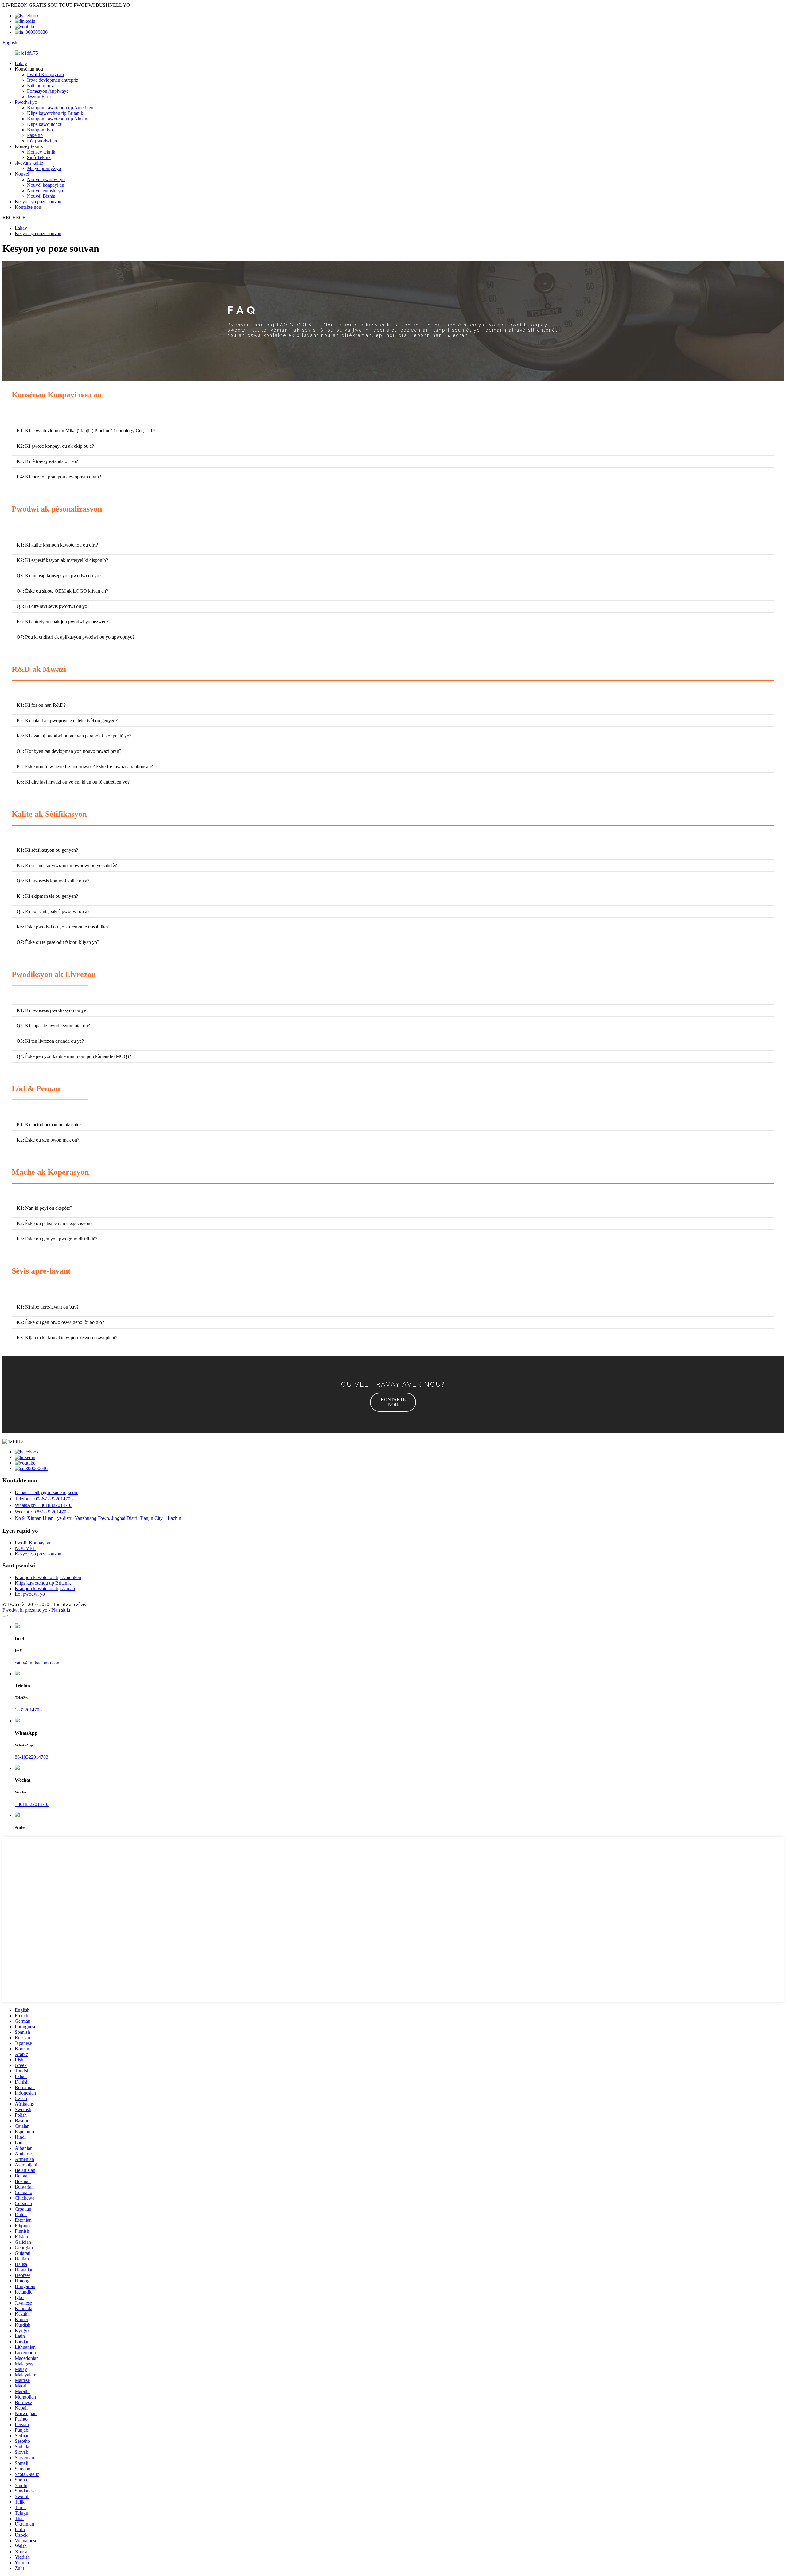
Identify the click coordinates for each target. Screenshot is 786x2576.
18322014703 (28, 1710)
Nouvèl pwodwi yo (46, 179)
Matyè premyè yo (44, 168)
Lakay (21, 63)
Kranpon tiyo (40, 130)
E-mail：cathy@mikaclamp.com (47, 1492)
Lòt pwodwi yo (42, 141)
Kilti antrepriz (40, 86)
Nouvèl (22, 174)
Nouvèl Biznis (41, 196)
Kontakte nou (28, 207)
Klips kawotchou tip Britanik (55, 113)
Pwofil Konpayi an (45, 74)
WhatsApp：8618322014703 (44, 1505)
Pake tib (35, 135)
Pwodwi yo (26, 102)
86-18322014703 (31, 1757)
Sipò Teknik (39, 157)
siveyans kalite (29, 163)
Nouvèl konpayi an (46, 185)
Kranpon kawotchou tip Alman (57, 119)
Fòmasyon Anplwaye (48, 91)
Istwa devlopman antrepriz (53, 80)
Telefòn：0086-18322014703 (44, 1499)
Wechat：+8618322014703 (42, 1512)
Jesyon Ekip (39, 97)
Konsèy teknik (41, 152)
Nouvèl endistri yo (45, 191)
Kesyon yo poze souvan (38, 202)
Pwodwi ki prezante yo (25, 1610)
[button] (393, 1402)
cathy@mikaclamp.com (38, 1663)
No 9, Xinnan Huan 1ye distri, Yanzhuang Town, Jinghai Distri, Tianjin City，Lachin (98, 1518)
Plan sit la (61, 1610)
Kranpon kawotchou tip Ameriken (60, 108)
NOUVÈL (25, 1548)
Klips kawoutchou (45, 124)
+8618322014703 (32, 1804)
